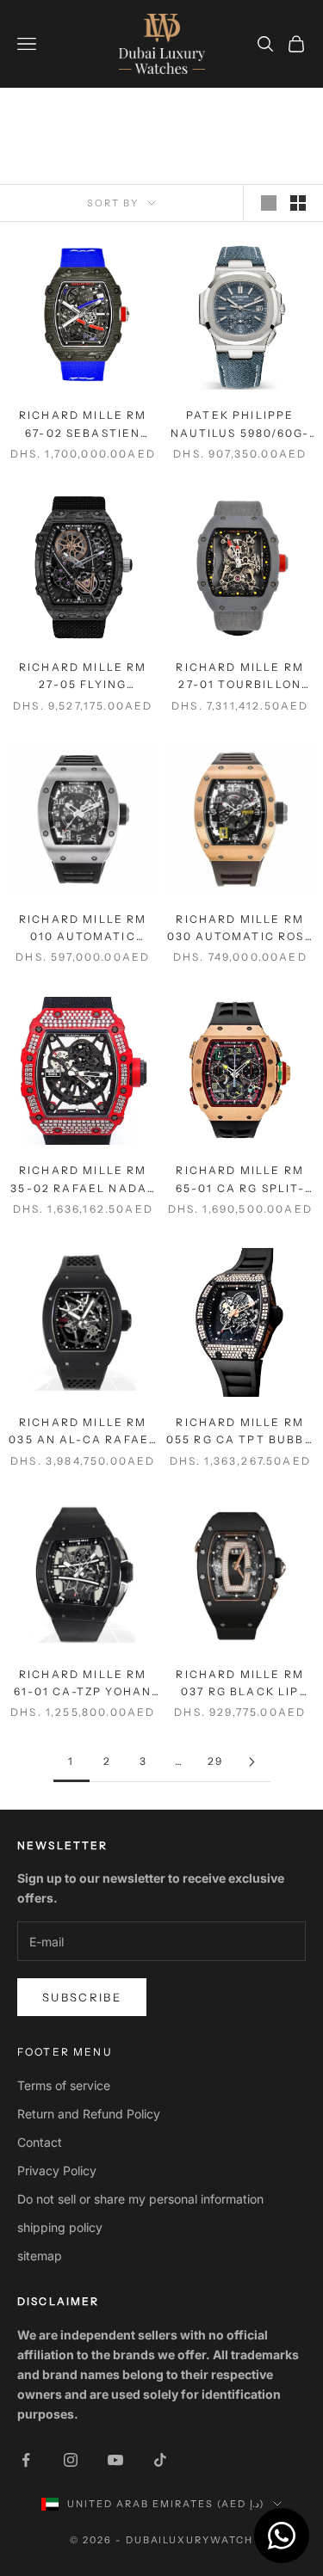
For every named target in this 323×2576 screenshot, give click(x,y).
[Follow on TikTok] (160, 2460)
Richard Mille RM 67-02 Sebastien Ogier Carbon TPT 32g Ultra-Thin (83, 425)
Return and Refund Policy (89, 2114)
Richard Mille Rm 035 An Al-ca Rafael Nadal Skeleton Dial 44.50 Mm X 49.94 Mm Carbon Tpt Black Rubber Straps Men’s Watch (83, 1432)
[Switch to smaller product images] (298, 203)
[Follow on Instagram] (71, 2460)
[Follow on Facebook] (26, 2460)
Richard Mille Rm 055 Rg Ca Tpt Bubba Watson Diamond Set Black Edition (240, 1432)
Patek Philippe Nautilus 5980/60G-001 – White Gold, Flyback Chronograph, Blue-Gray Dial (240, 425)
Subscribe (82, 1997)
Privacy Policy (57, 2170)
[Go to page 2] (252, 1762)
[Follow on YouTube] (115, 2460)
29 (215, 1761)
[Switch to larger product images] (269, 203)
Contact (40, 2142)
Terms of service (64, 2085)
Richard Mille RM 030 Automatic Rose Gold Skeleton (240, 929)
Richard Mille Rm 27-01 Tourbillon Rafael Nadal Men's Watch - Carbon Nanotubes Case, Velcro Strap (240, 677)
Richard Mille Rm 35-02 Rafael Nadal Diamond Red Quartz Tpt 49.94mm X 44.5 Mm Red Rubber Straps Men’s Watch (83, 1180)
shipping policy (60, 2227)
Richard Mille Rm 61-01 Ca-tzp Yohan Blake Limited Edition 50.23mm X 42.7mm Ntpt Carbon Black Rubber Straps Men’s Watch (83, 1685)
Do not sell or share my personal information (140, 2199)
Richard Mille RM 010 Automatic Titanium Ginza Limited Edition (83, 929)
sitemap (40, 2256)
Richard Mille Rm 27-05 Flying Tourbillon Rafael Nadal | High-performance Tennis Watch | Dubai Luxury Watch (83, 677)
